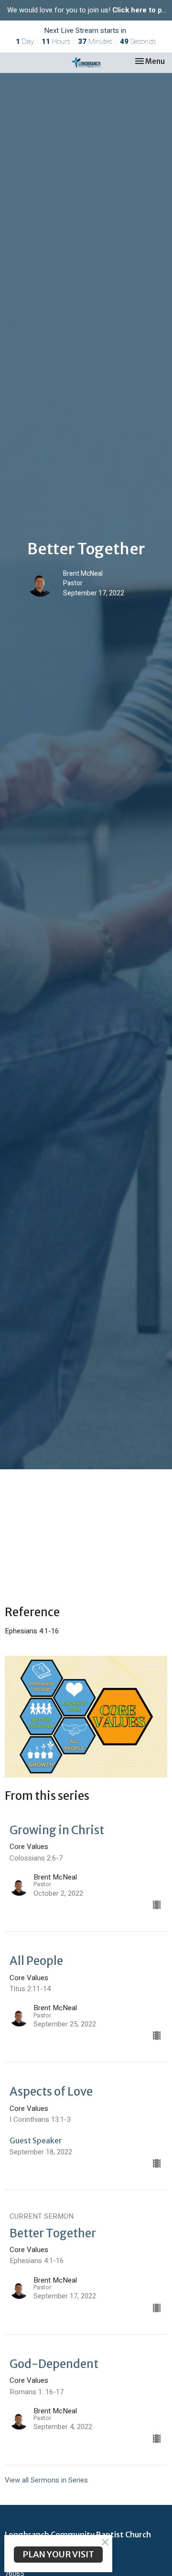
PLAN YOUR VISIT (58, 2554)
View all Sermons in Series (46, 2480)
